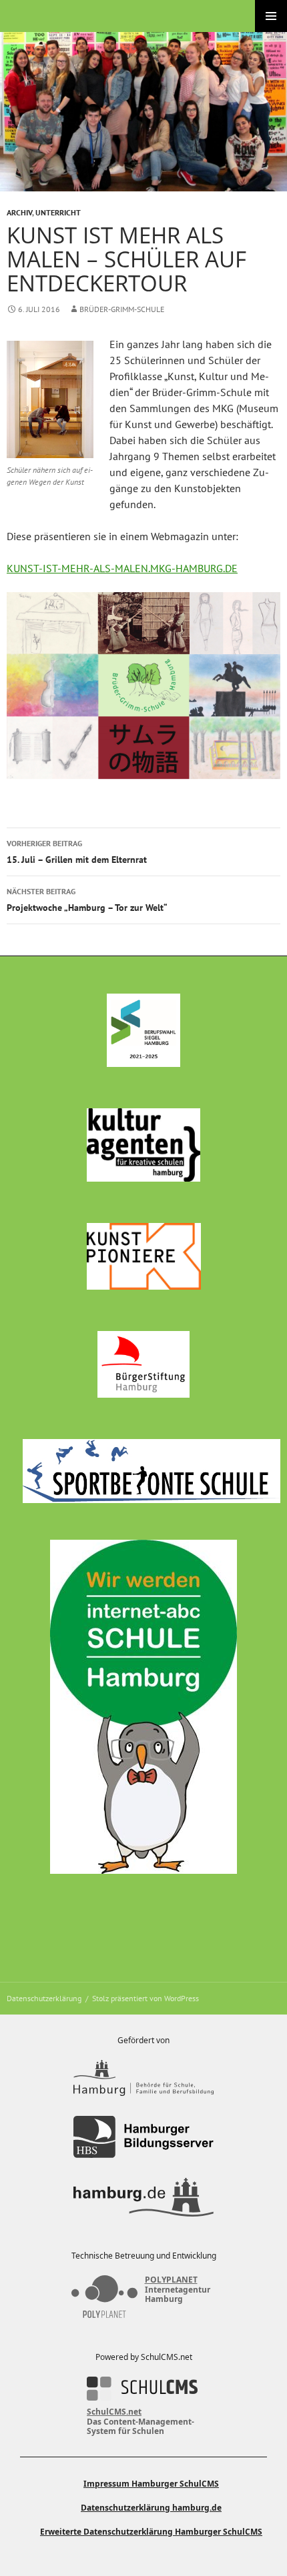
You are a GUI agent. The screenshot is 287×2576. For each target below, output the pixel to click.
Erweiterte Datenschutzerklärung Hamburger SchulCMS (151, 2532)
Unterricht (58, 212)
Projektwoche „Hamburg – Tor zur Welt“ (87, 900)
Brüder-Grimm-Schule (122, 309)
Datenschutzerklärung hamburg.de (151, 2508)
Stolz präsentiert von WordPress (146, 1998)
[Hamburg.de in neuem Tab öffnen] (143, 2197)
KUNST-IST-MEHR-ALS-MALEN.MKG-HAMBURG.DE (122, 568)
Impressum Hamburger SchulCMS (151, 2484)
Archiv (19, 212)
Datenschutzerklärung (44, 1998)
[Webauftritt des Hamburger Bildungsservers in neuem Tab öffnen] (143, 2137)
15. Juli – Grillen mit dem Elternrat (77, 852)
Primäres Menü (271, 16)
